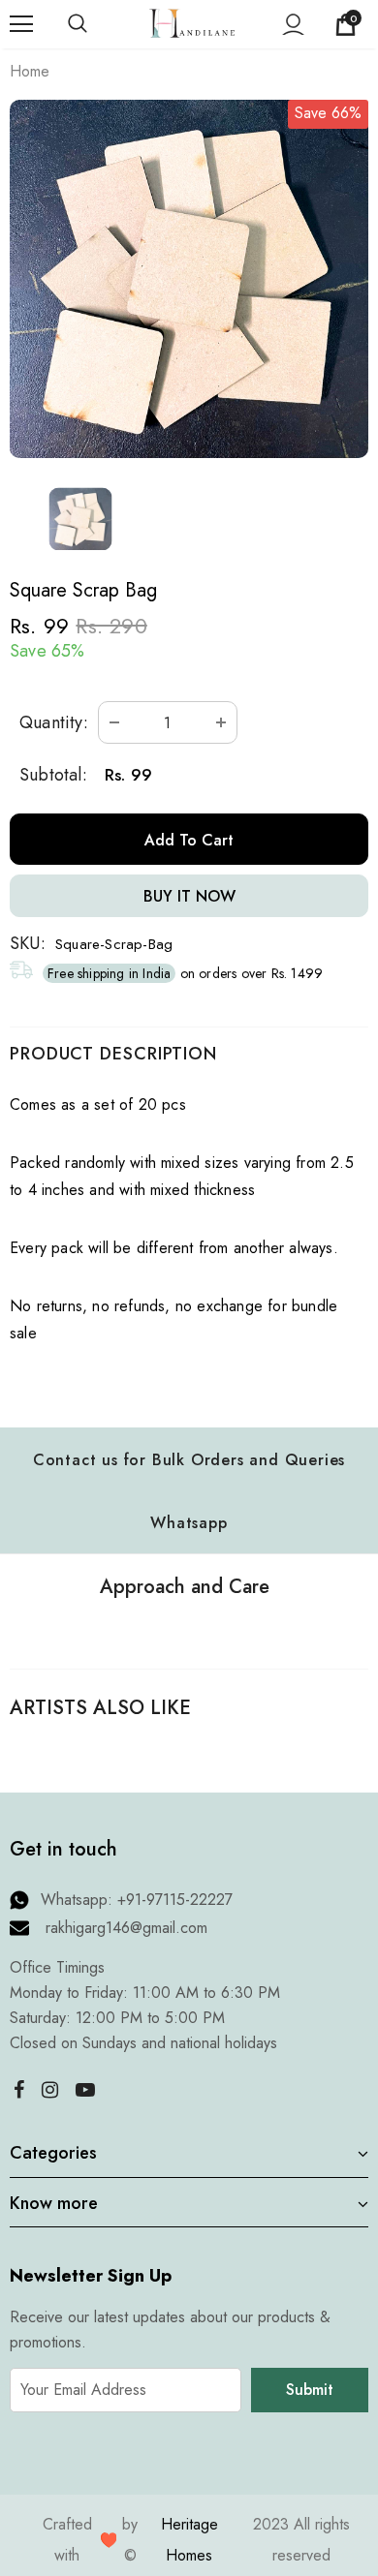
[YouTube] (85, 2089)
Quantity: (54, 722)
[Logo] (192, 23)
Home (30, 71)
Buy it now (189, 896)
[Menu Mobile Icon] (21, 24)
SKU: (28, 943)
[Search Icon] (97, 24)
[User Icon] (293, 25)
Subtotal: (53, 775)
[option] (189, 279)
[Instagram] (49, 2089)
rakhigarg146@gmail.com (126, 1928)
